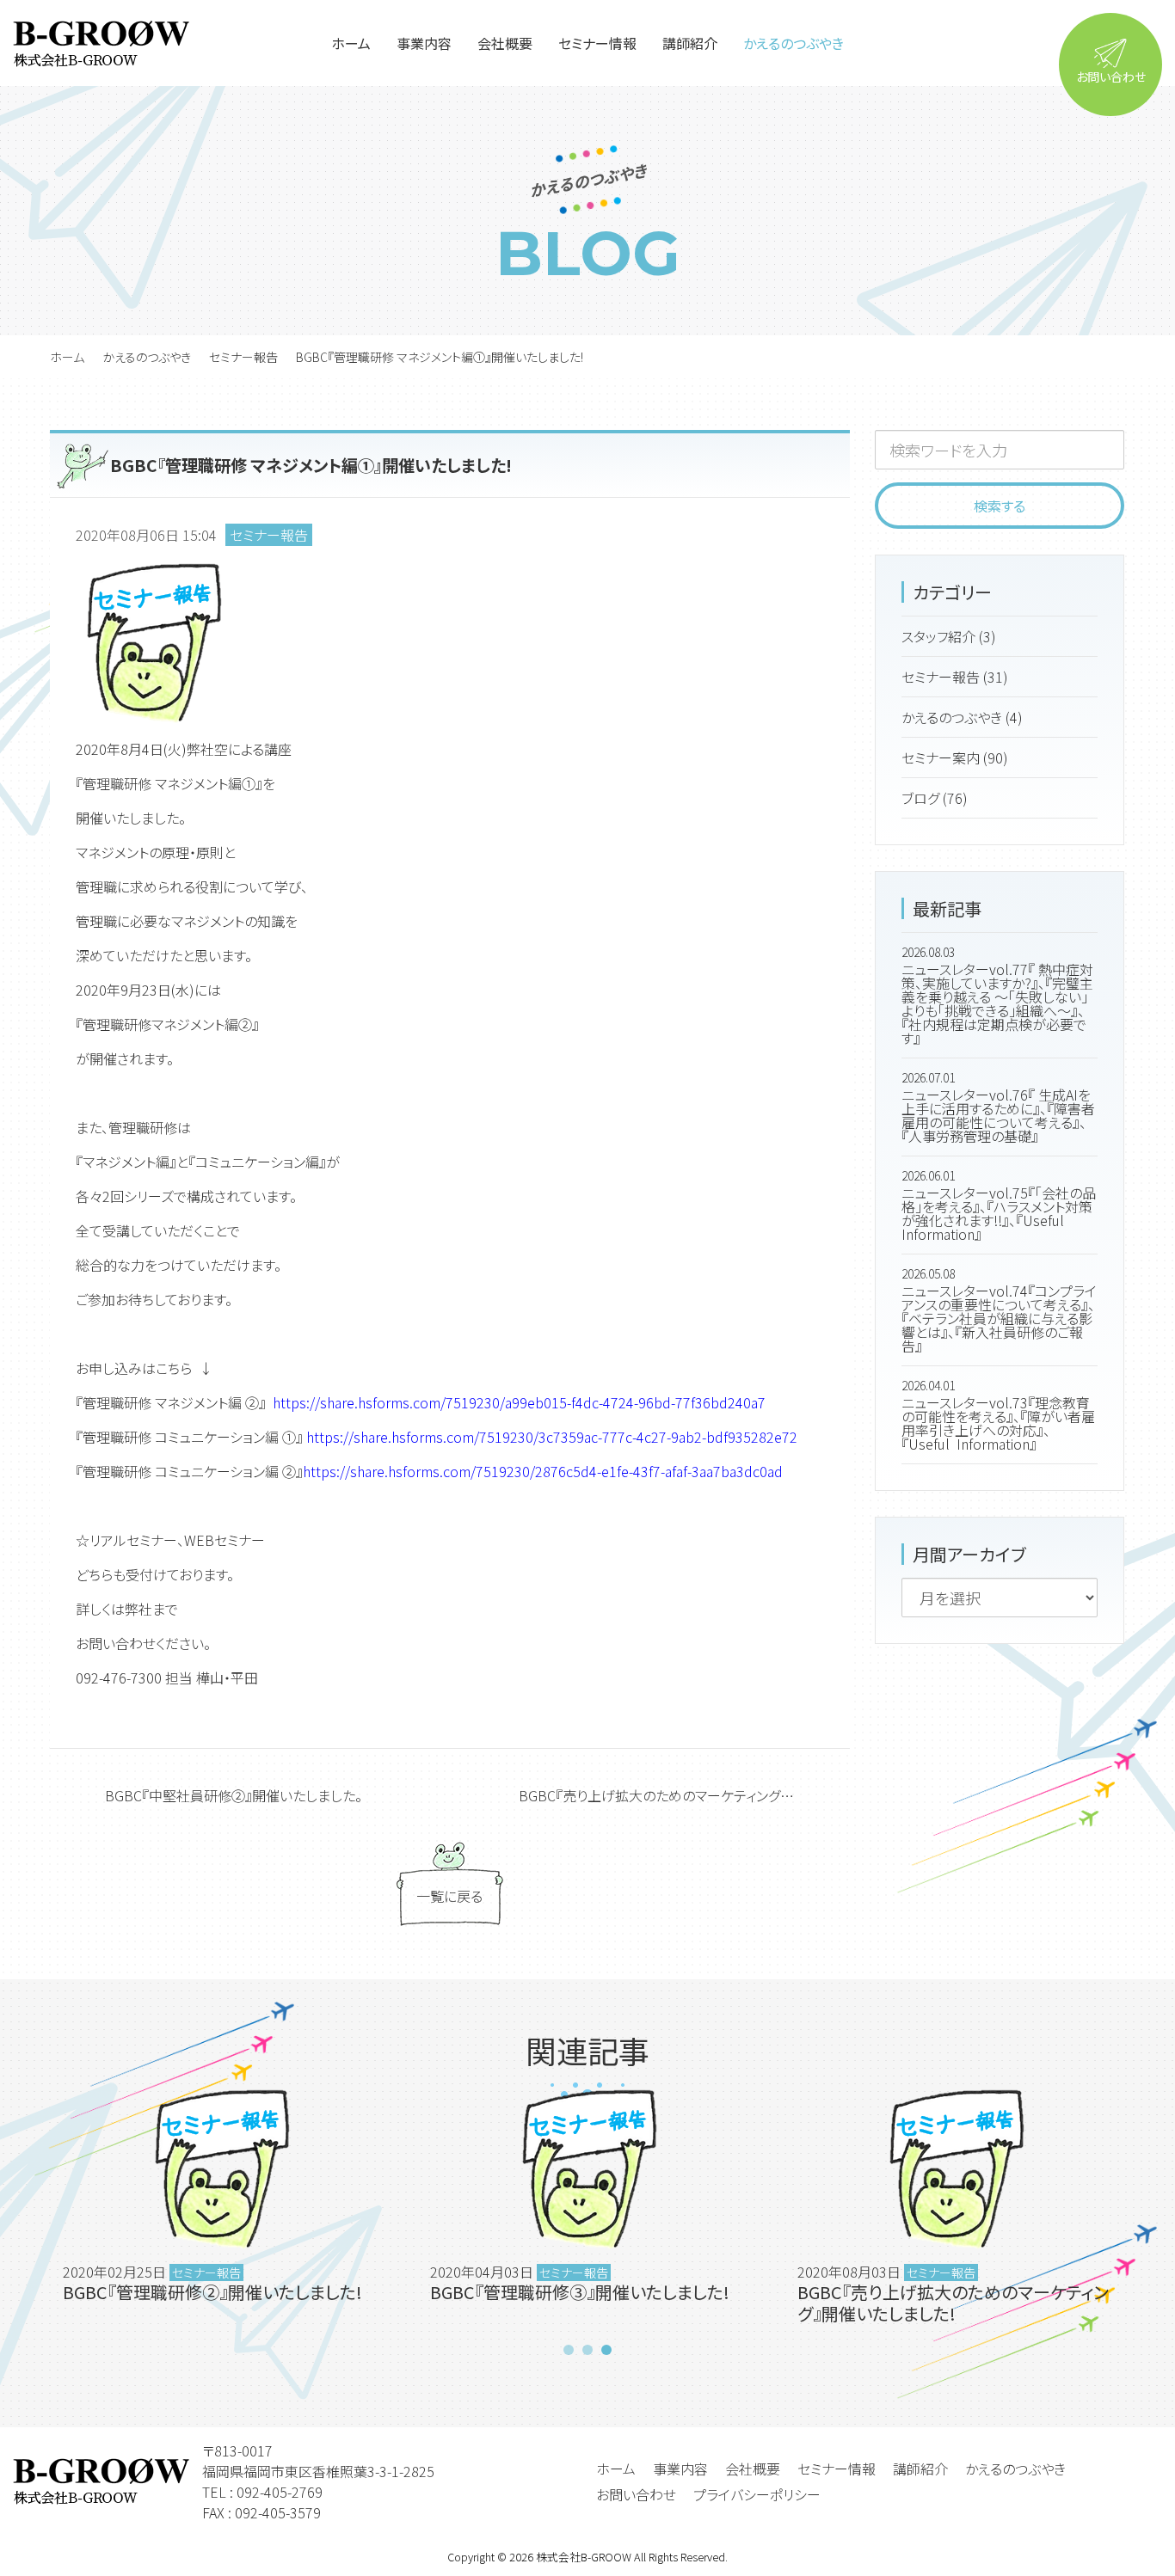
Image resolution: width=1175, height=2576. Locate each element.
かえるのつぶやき (147, 357)
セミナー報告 (243, 357)
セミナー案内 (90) (955, 757)
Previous (30, 2211)
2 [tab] (587, 2350)
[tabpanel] (588, 2211)
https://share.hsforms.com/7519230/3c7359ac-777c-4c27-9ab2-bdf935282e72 (552, 1437)
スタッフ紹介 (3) (949, 636)
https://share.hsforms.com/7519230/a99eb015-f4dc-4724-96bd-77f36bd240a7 (519, 1402)
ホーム (67, 357)
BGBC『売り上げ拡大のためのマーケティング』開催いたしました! (684, 1795)
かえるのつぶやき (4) (962, 717)
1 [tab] (569, 2350)
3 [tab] (606, 2350)
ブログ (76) (935, 798)
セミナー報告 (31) (955, 677)
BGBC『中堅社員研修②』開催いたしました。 (234, 1795)
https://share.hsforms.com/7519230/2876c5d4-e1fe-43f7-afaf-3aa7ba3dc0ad (543, 1471)
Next (1145, 2211)
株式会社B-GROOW (584, 2557)
